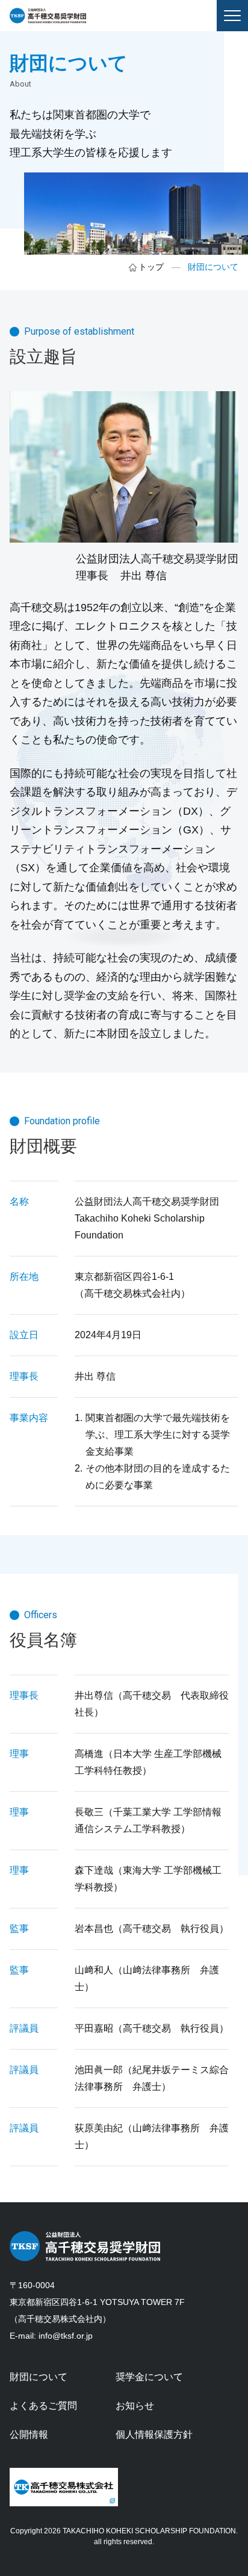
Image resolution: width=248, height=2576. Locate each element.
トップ (151, 267)
